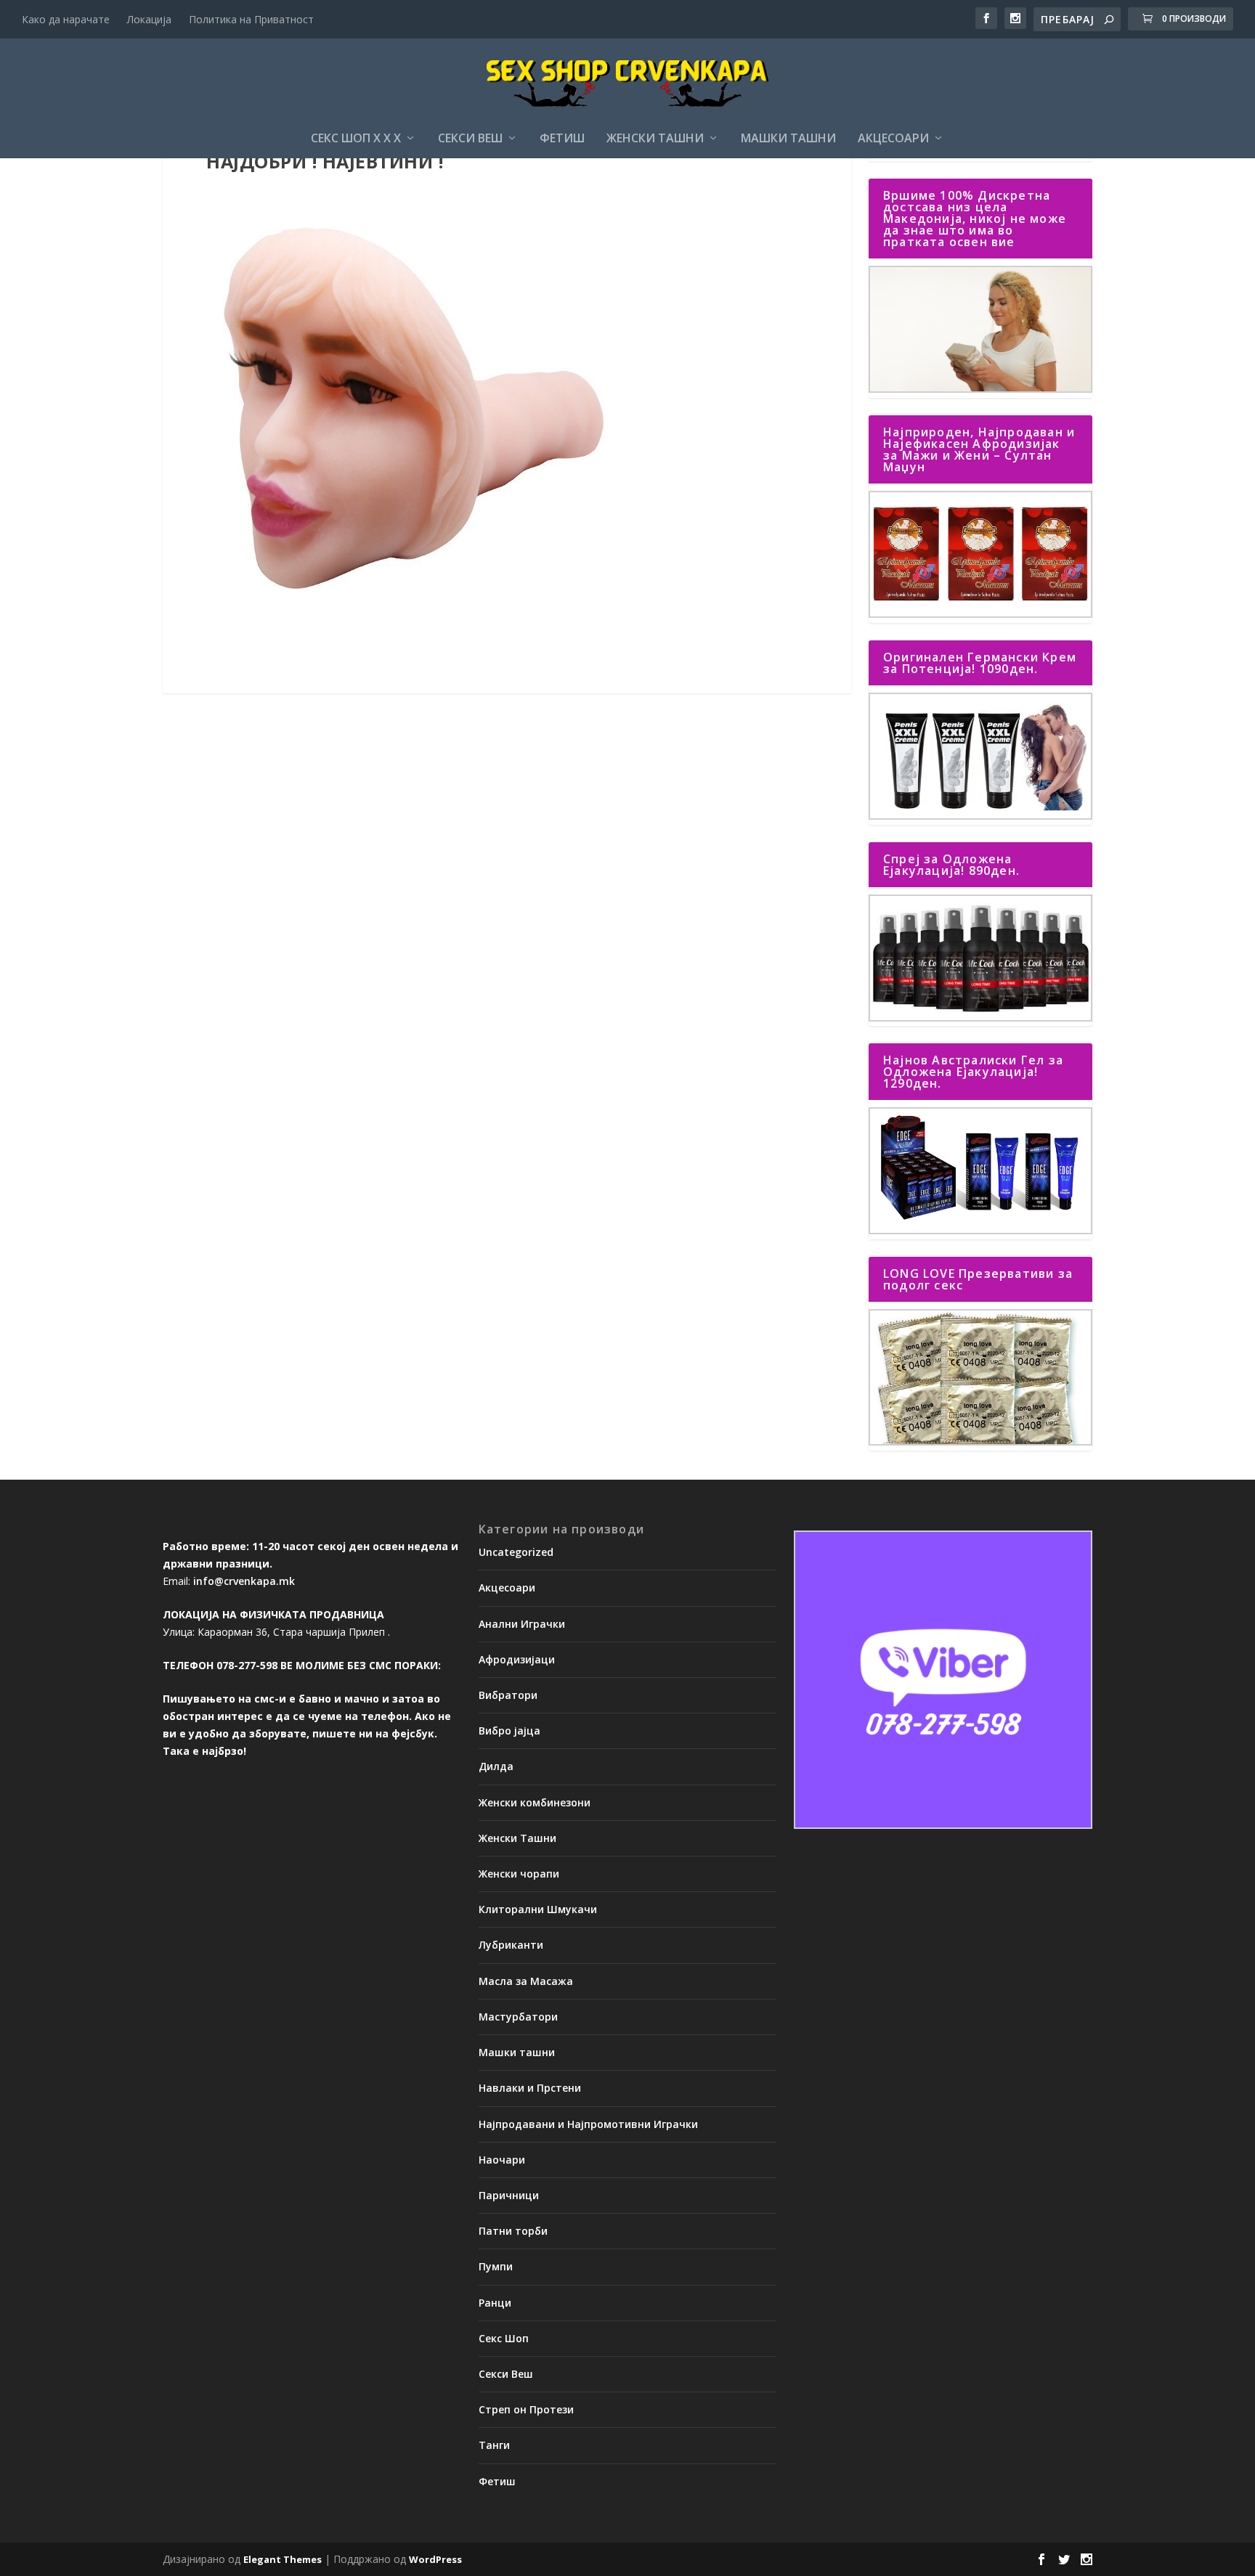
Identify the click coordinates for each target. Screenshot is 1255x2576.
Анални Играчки (522, 1624)
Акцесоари (893, 139)
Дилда (496, 1766)
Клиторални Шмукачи (538, 1909)
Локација (149, 19)
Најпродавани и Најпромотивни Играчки (588, 2124)
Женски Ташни (655, 139)
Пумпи (496, 2266)
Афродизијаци (517, 1659)
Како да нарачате (66, 19)
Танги (494, 2445)
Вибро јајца (509, 1731)
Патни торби (513, 2231)
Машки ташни (788, 139)
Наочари (502, 2160)
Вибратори (508, 1695)
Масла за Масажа (526, 1981)
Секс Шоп (504, 2338)
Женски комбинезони (535, 1802)
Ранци (495, 2303)
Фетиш (562, 139)
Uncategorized (516, 1552)
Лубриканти (511, 1945)
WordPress (435, 2559)
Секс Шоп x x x (356, 139)
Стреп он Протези (526, 2409)
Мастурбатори (518, 2017)
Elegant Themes (283, 2559)
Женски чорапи (519, 1874)
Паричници (509, 2195)
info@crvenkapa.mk (244, 1581)
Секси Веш (470, 139)
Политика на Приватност (251, 19)
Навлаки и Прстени (530, 2088)
